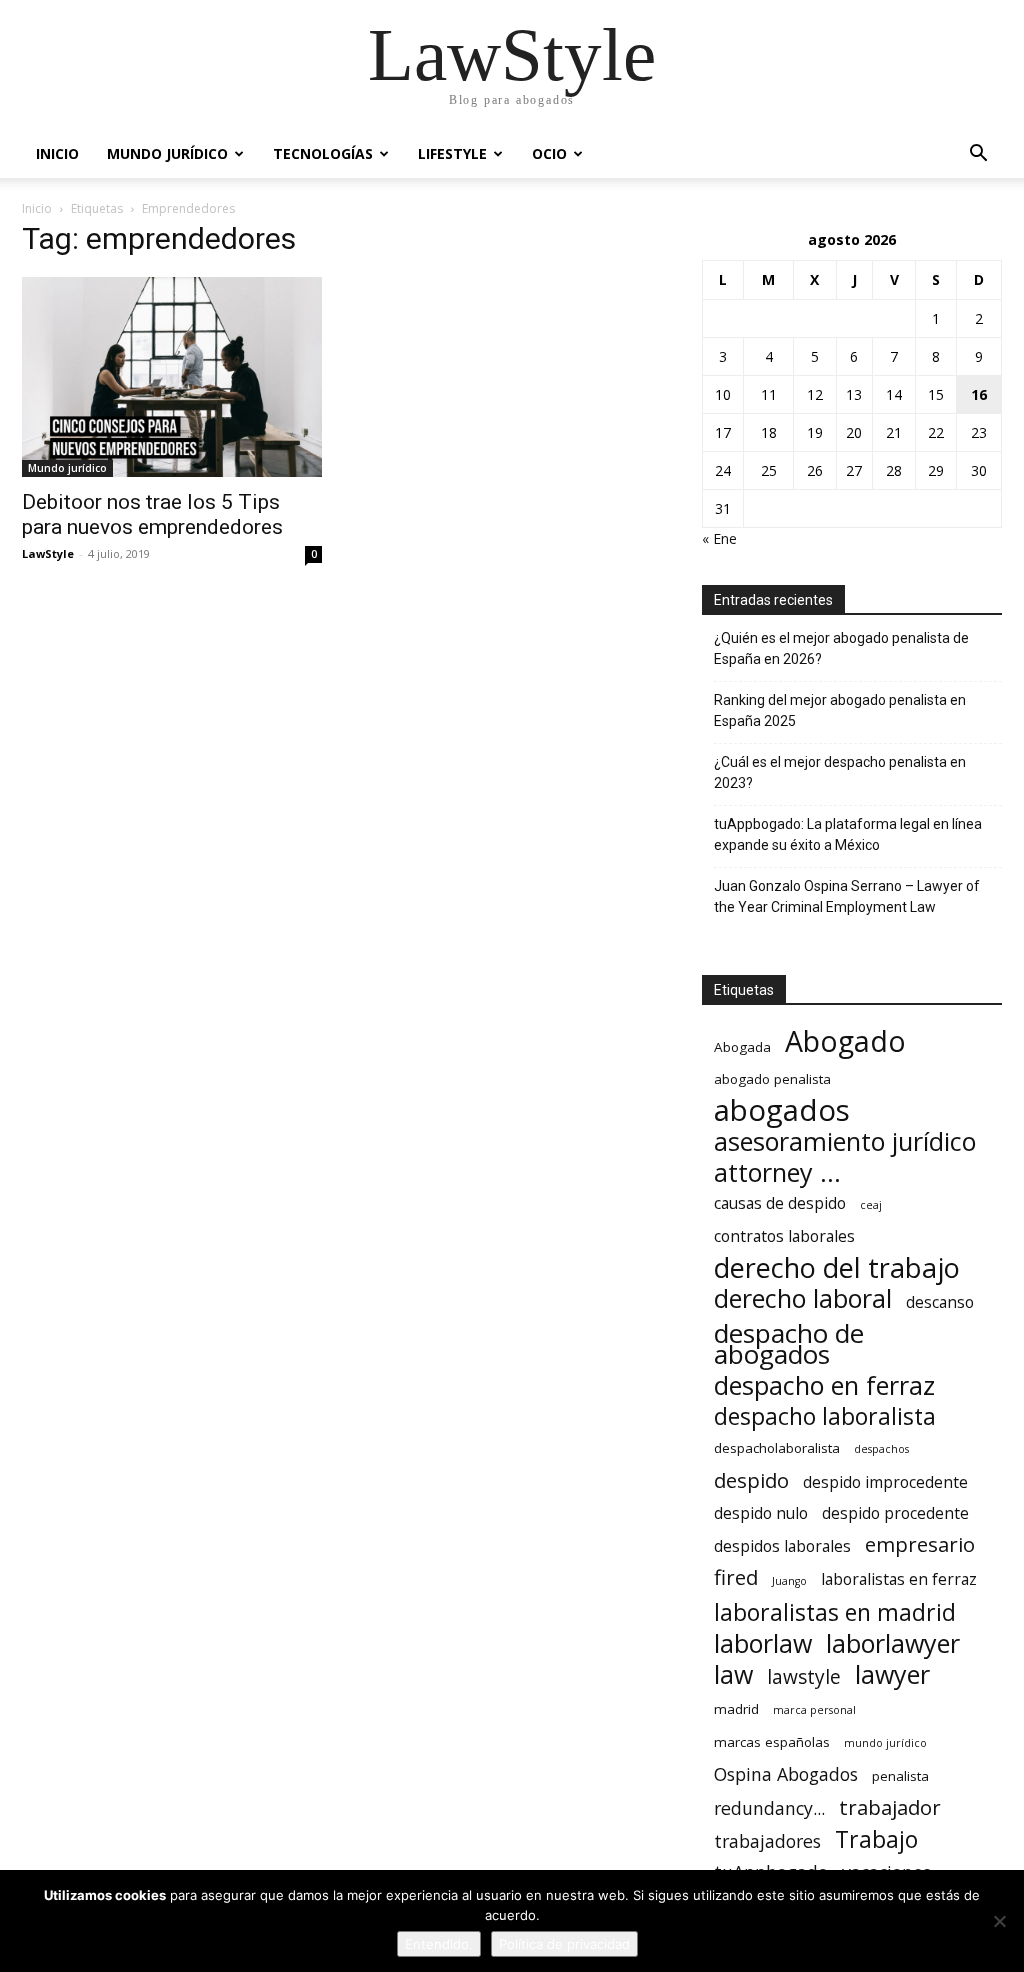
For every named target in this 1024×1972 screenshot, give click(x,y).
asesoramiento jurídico (845, 1141)
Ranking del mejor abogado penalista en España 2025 (840, 710)
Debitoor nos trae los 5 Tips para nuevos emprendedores (152, 514)
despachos (881, 1449)
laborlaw (763, 1643)
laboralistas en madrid (835, 1612)
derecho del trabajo (837, 1267)
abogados (782, 1110)
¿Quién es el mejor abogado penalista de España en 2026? (841, 648)
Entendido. (439, 1944)
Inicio (57, 153)
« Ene (719, 538)
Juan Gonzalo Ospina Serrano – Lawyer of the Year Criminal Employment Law (847, 896)
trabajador (890, 1807)
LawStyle (48, 553)
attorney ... (777, 1172)
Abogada (742, 1047)
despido (751, 1480)
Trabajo (876, 1839)
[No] (999, 1921)
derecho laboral (803, 1298)
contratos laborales (784, 1236)
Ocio (549, 153)
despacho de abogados (789, 1344)
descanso (940, 1302)
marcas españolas (772, 1742)
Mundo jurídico (167, 153)
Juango (789, 1581)
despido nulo (761, 1513)
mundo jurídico (885, 1743)
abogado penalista (772, 1079)
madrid (736, 1709)
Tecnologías (323, 153)
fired (736, 1577)
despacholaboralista (777, 1448)
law (733, 1674)
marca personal (814, 1710)
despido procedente (895, 1513)
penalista (900, 1776)
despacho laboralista (825, 1416)
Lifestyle (452, 153)
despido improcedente (885, 1482)
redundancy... (769, 1808)
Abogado (845, 1041)
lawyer (892, 1674)
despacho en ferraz (824, 1385)
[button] (978, 155)
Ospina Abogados (786, 1774)
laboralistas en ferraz (899, 1579)
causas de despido (780, 1203)
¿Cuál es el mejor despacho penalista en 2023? (840, 772)
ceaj (871, 1205)
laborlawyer (893, 1643)
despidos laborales (782, 1546)
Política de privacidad (564, 1944)
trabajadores (767, 1841)
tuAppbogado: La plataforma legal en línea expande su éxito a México (848, 834)
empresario (920, 1544)
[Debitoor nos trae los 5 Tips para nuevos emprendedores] (172, 377)
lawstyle (804, 1677)
